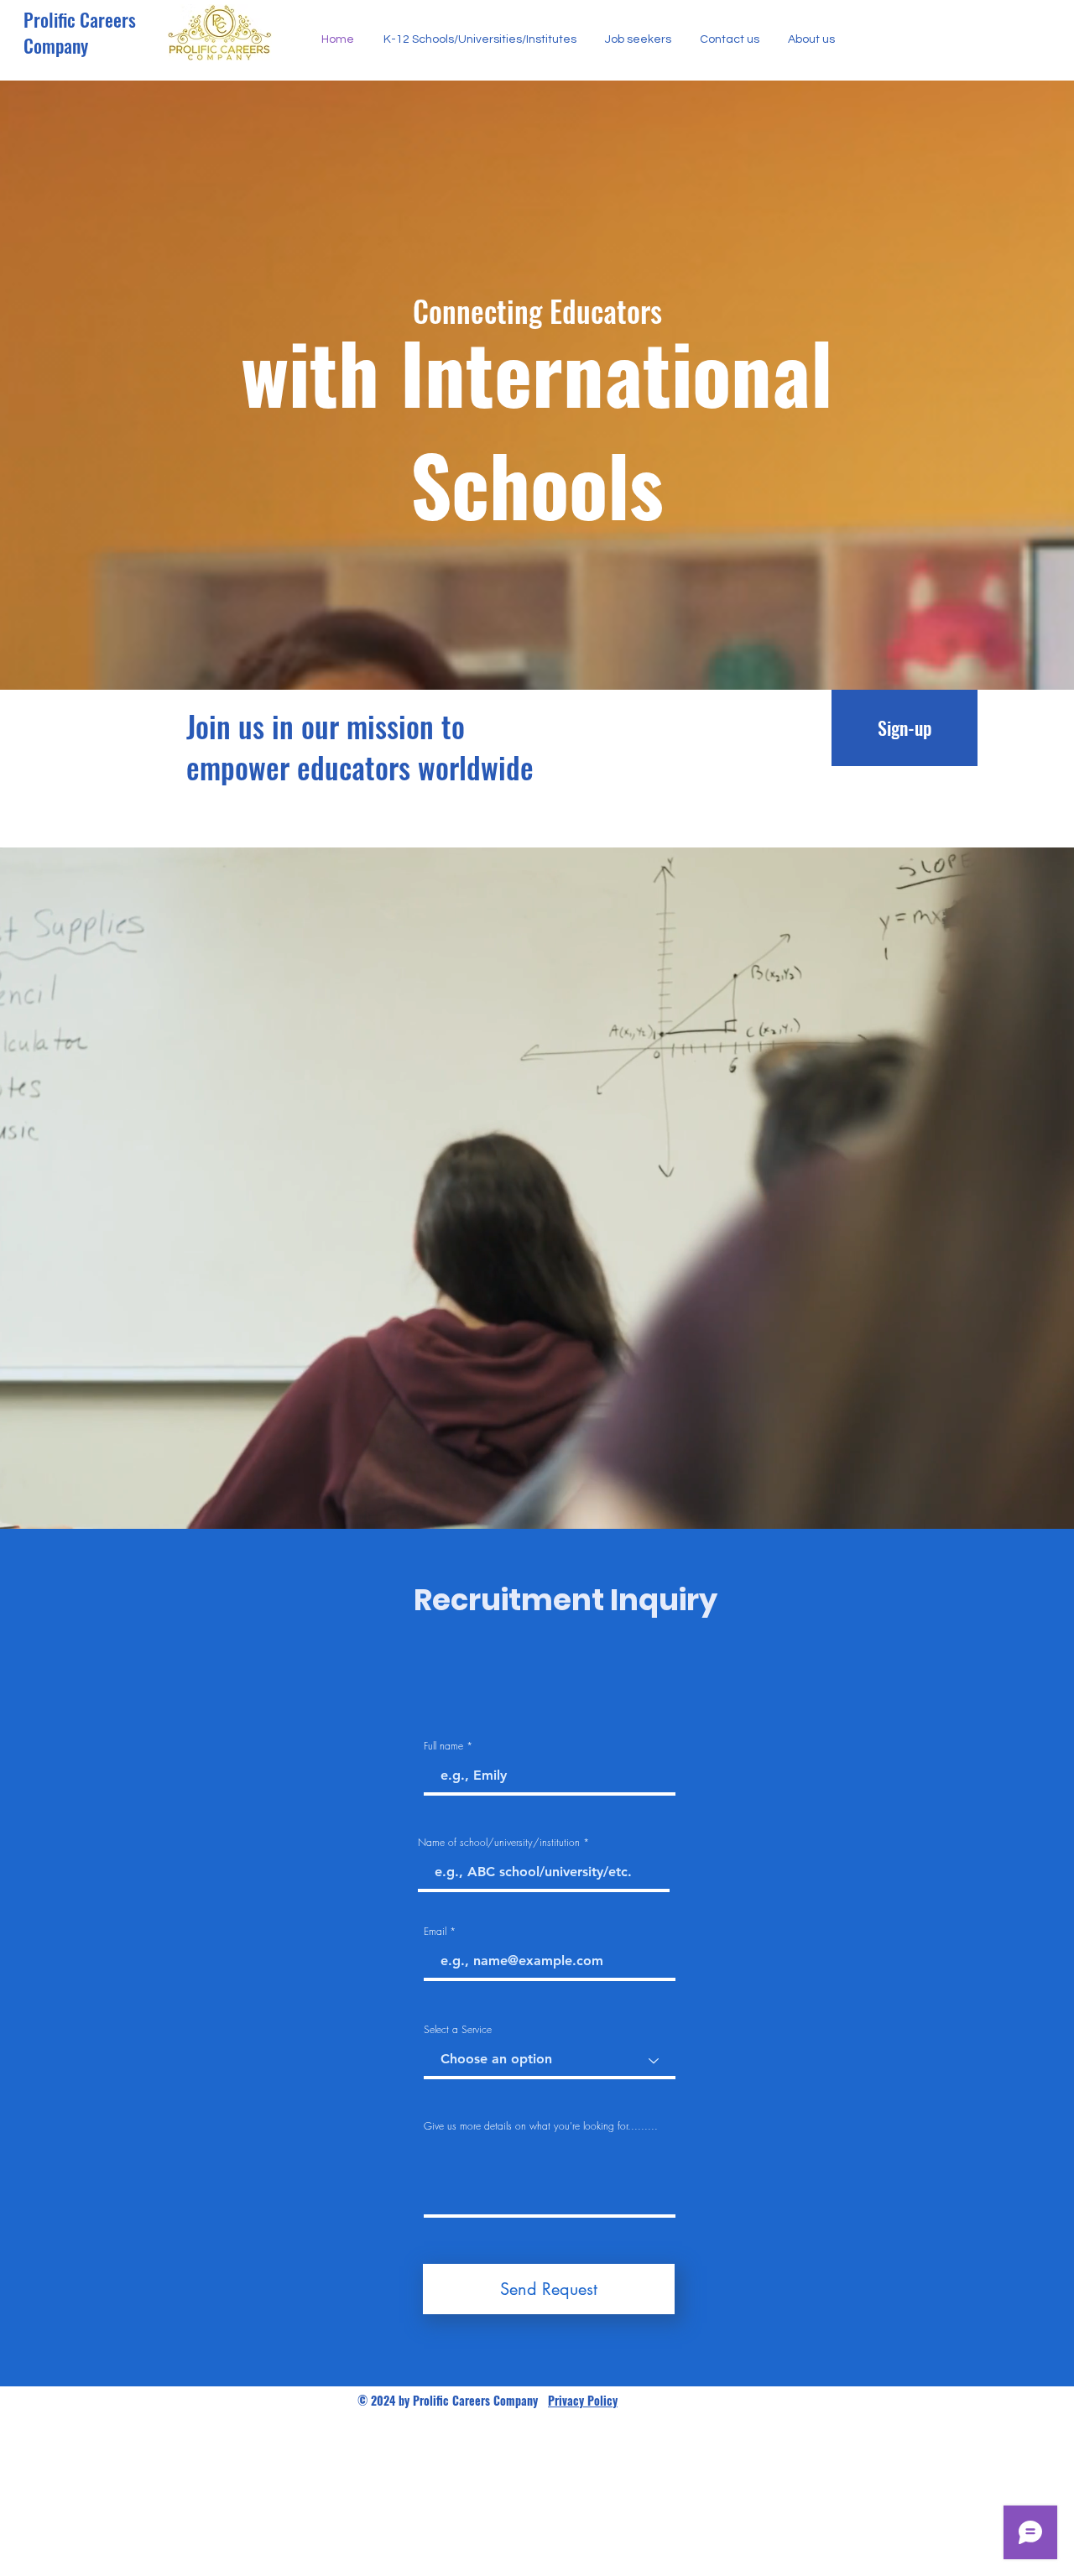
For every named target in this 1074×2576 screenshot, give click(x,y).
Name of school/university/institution (499, 1843)
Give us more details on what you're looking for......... (541, 2126)
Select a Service (458, 2030)
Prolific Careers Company (80, 32)
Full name (443, 1746)
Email (435, 1932)
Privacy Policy (583, 2400)
